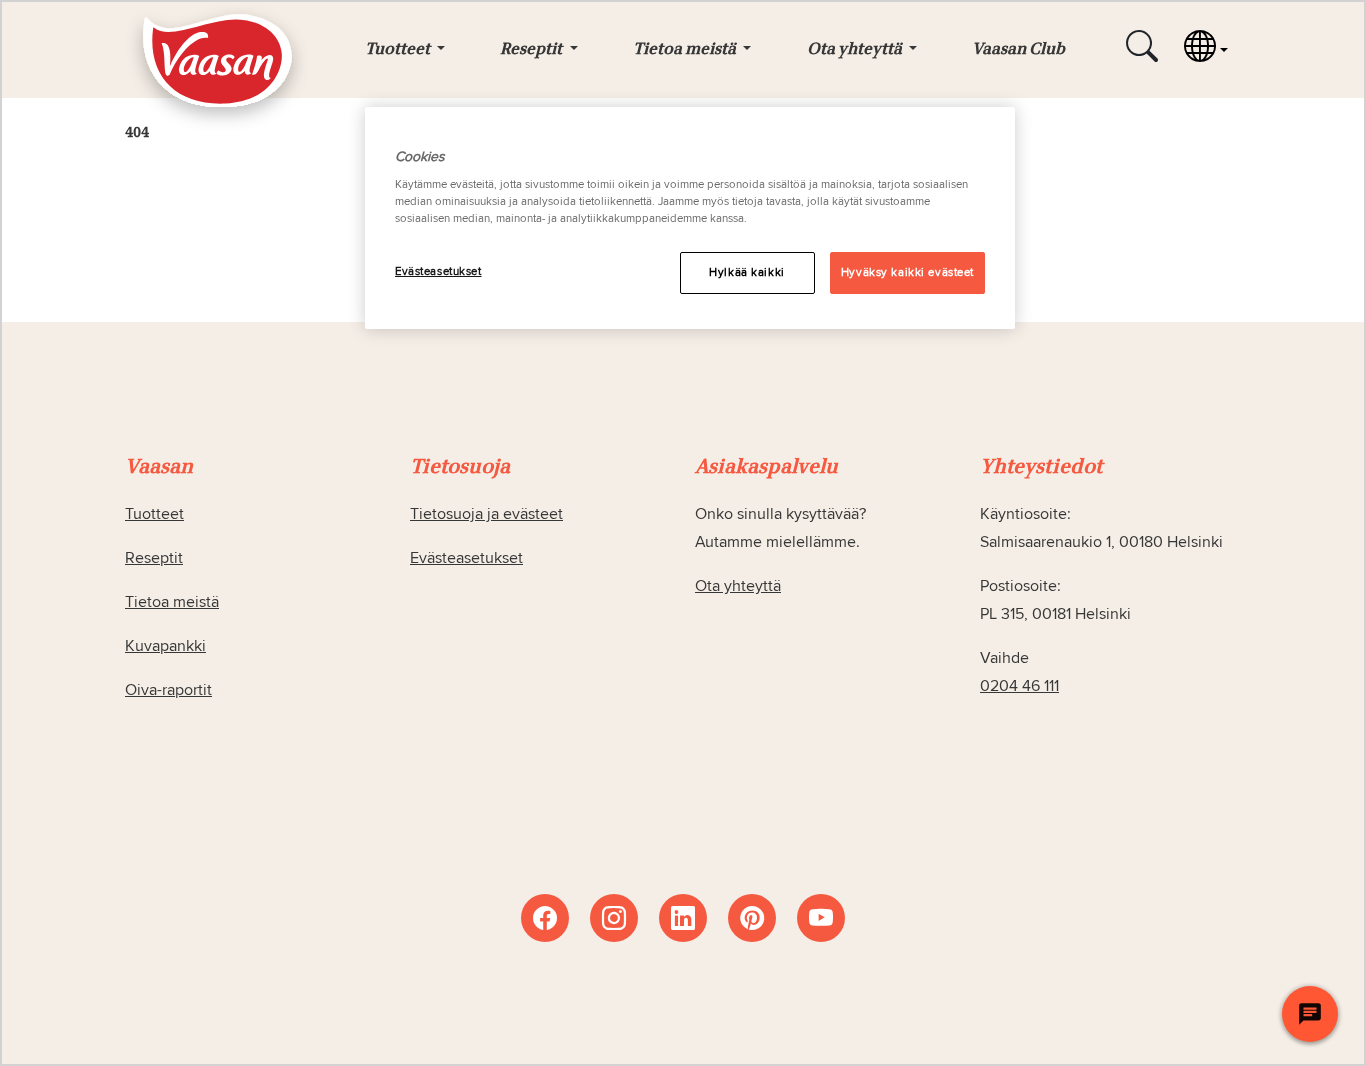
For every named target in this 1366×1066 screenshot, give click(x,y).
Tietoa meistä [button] (686, 50)
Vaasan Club (1018, 50)
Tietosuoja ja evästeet (486, 514)
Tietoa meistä (172, 602)
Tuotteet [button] (399, 50)
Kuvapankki (165, 646)
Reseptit (154, 558)
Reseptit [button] (532, 50)
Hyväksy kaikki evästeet (907, 272)
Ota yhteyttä (738, 586)
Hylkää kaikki (746, 272)
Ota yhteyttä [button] (856, 50)
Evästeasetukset (438, 271)
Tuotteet (154, 514)
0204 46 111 (1019, 686)
